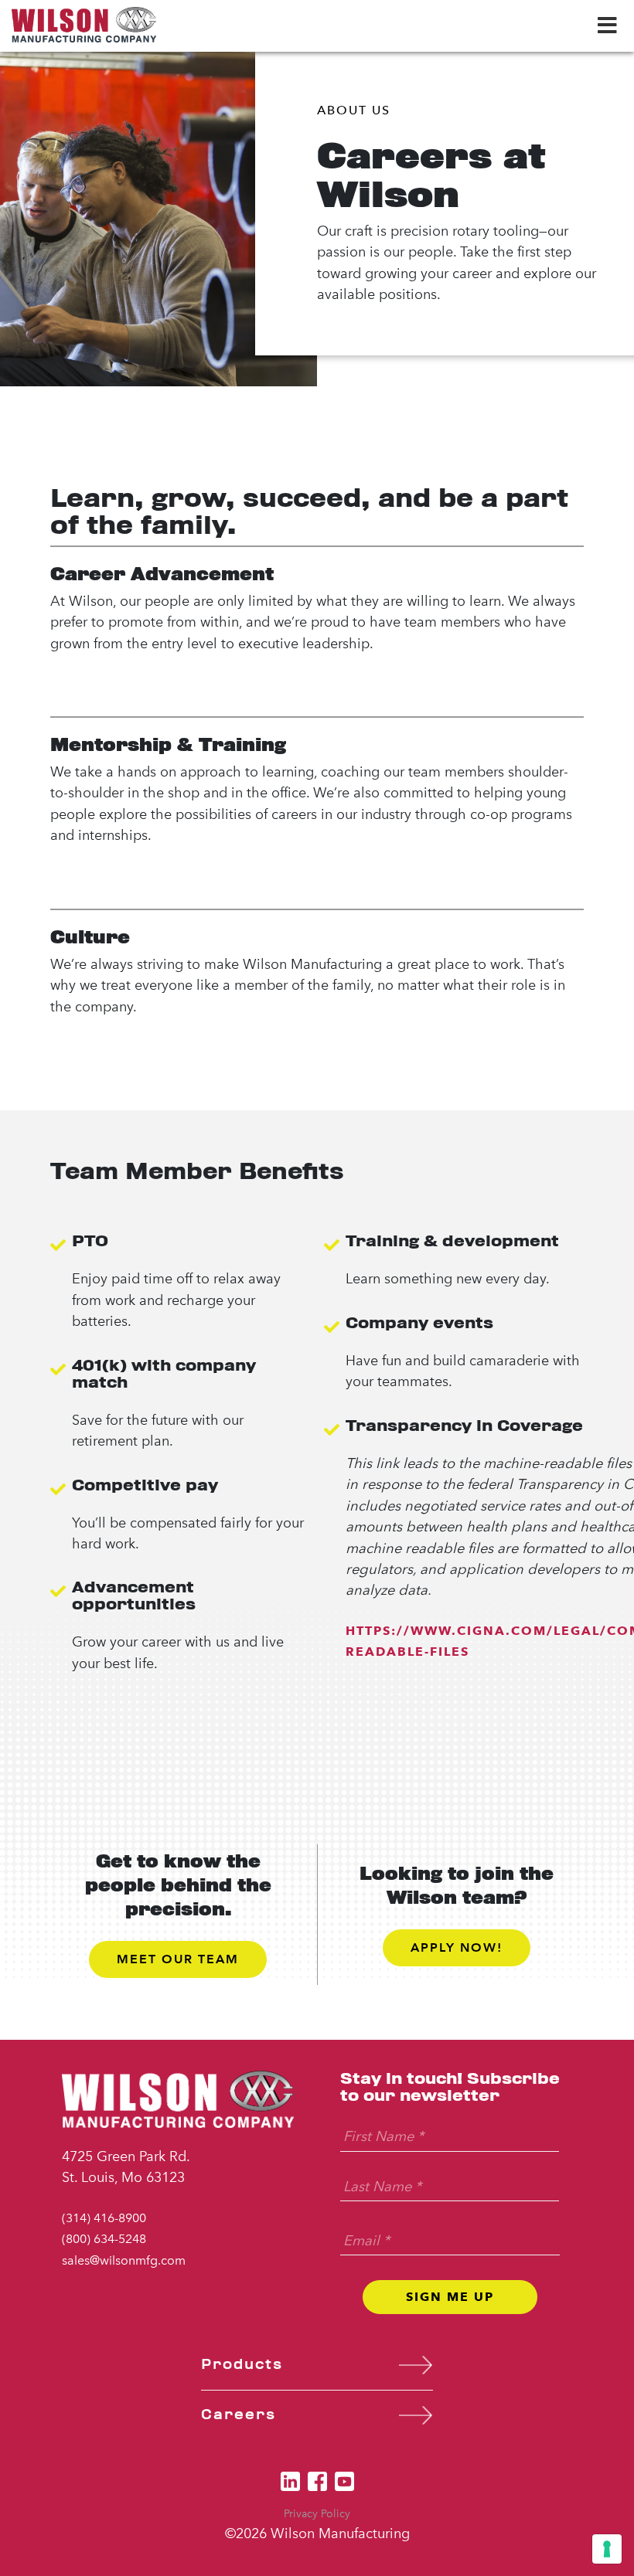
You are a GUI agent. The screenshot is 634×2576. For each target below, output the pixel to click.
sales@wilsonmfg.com (124, 2260)
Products (242, 2365)
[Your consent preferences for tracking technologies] (607, 2549)
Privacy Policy (317, 2514)
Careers (239, 2415)
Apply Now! (457, 1947)
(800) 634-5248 (104, 2239)
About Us (354, 110)
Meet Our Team (178, 1959)
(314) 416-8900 (104, 2218)
